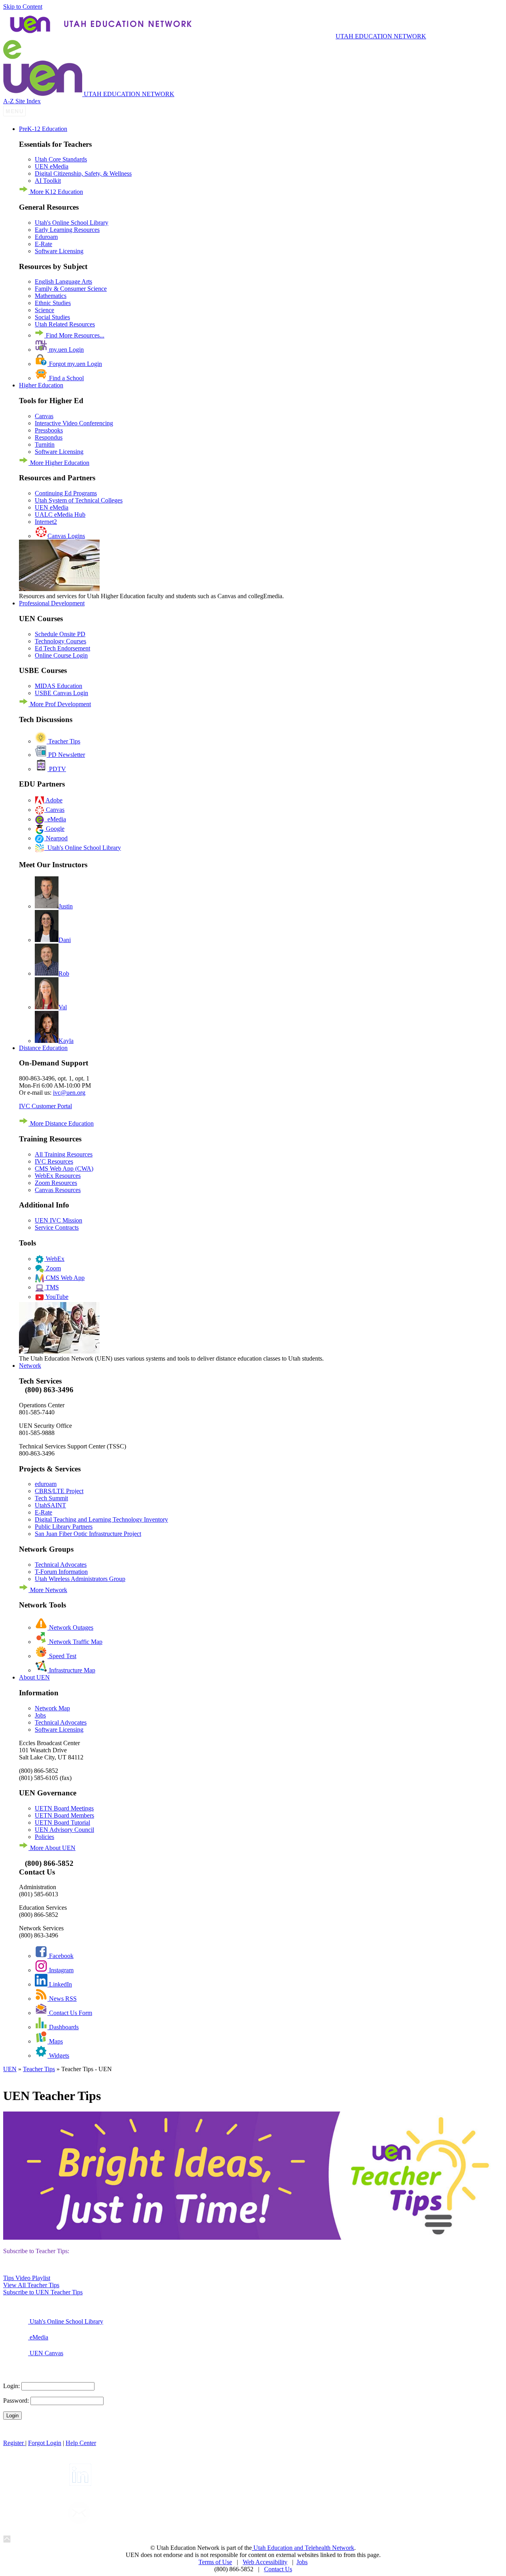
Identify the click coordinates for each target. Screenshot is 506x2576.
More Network (48, 1590)
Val (63, 1007)
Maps (55, 2041)
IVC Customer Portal (45, 1106)
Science (44, 310)
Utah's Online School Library (72, 223)
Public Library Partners (64, 1527)
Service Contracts (57, 1227)
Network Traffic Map (75, 1642)
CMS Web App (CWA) (64, 1169)
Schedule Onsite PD (60, 634)
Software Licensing (59, 251)
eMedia (55, 819)
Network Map (52, 1708)
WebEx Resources (58, 1176)
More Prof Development (60, 704)
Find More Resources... (74, 335)
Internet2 (46, 522)
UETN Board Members (64, 1815)
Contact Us (278, 2569)
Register (14, 2443)
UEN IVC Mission (59, 1220)
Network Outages (70, 1627)
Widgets (58, 2056)
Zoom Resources (56, 1183)
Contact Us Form (70, 2013)
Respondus (49, 437)
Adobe (53, 800)
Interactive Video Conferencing (74, 423)
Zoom (53, 1268)
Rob (64, 973)
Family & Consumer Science (71, 289)
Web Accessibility (265, 2562)
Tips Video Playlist (27, 2278)
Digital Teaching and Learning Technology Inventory (101, 1519)
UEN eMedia (52, 166)
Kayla (66, 1041)
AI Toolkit (48, 181)
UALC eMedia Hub (60, 515)
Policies (44, 1837)
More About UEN (52, 1848)
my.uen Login (66, 350)
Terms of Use (215, 2562)
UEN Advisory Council (64, 1830)
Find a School (66, 378)
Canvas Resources (58, 1190)
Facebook (60, 1956)
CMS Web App (64, 1278)
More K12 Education (56, 192)
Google (54, 829)
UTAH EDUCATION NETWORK (381, 36)
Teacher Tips (63, 741)
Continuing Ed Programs (66, 493)
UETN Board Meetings (64, 1808)
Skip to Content (23, 7)
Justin (66, 906)
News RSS (62, 1999)
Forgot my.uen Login (75, 364)
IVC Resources (54, 1161)
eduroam (46, 1484)
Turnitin (45, 444)
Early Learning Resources (67, 230)
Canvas (44, 416)
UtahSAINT (50, 1505)
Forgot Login (45, 2443)
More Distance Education (61, 1123)
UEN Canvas (46, 2353)
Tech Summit (51, 1498)
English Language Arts (63, 281)
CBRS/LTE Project (59, 1491)
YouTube (56, 1297)
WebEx (54, 1259)
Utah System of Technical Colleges (79, 500)
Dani (65, 940)
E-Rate (43, 244)
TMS (52, 1287)
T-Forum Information (61, 1572)
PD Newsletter (66, 755)
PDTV (57, 769)
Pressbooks (49, 430)
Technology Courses (60, 641)
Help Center (81, 2443)
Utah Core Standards (61, 159)
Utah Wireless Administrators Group (80, 1579)
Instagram (60, 1970)
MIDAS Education (59, 686)
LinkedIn (60, 1984)
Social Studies (52, 317)
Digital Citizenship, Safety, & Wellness (83, 173)
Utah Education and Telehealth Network (303, 2548)
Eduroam (46, 237)
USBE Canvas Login (61, 693)
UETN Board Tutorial (62, 1823)
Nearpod (56, 838)
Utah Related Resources (65, 324)
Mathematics (51, 296)
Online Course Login (61, 655)
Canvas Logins (66, 536)
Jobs (40, 1715)
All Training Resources (64, 1154)
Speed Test (62, 1656)
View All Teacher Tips (31, 2285)
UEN (10, 2069)
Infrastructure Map (71, 1670)
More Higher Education (59, 463)
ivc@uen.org (69, 1093)
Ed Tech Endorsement (62, 648)
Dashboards (63, 2027)
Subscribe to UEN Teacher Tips (43, 2292)
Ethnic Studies (53, 303)
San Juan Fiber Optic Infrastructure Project (88, 1534)
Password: (16, 2401)
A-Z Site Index (22, 101)
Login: (11, 2386)
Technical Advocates (61, 1565)
